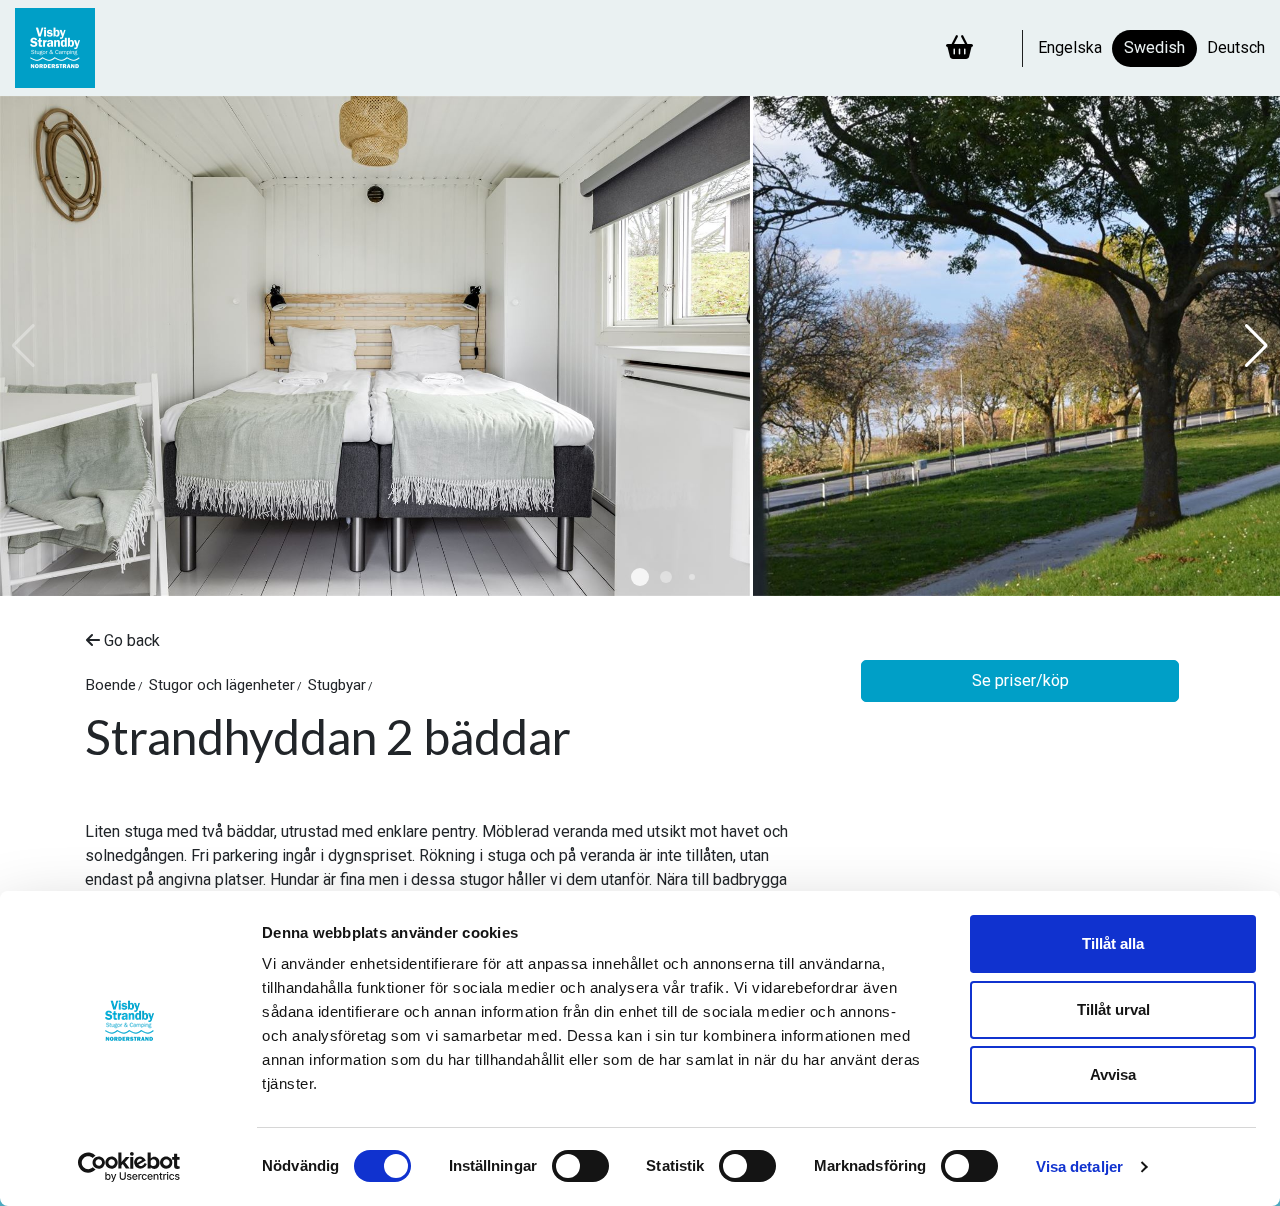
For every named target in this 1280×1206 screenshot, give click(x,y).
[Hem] (65, 48)
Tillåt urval (1113, 1009)
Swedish (1154, 47)
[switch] (580, 1166)
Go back (130, 640)
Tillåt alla (1113, 943)
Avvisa (1113, 1074)
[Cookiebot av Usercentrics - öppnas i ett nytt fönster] (129, 1167)
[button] (640, 577)
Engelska (1070, 47)
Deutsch (1236, 47)
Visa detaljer (1079, 1166)
